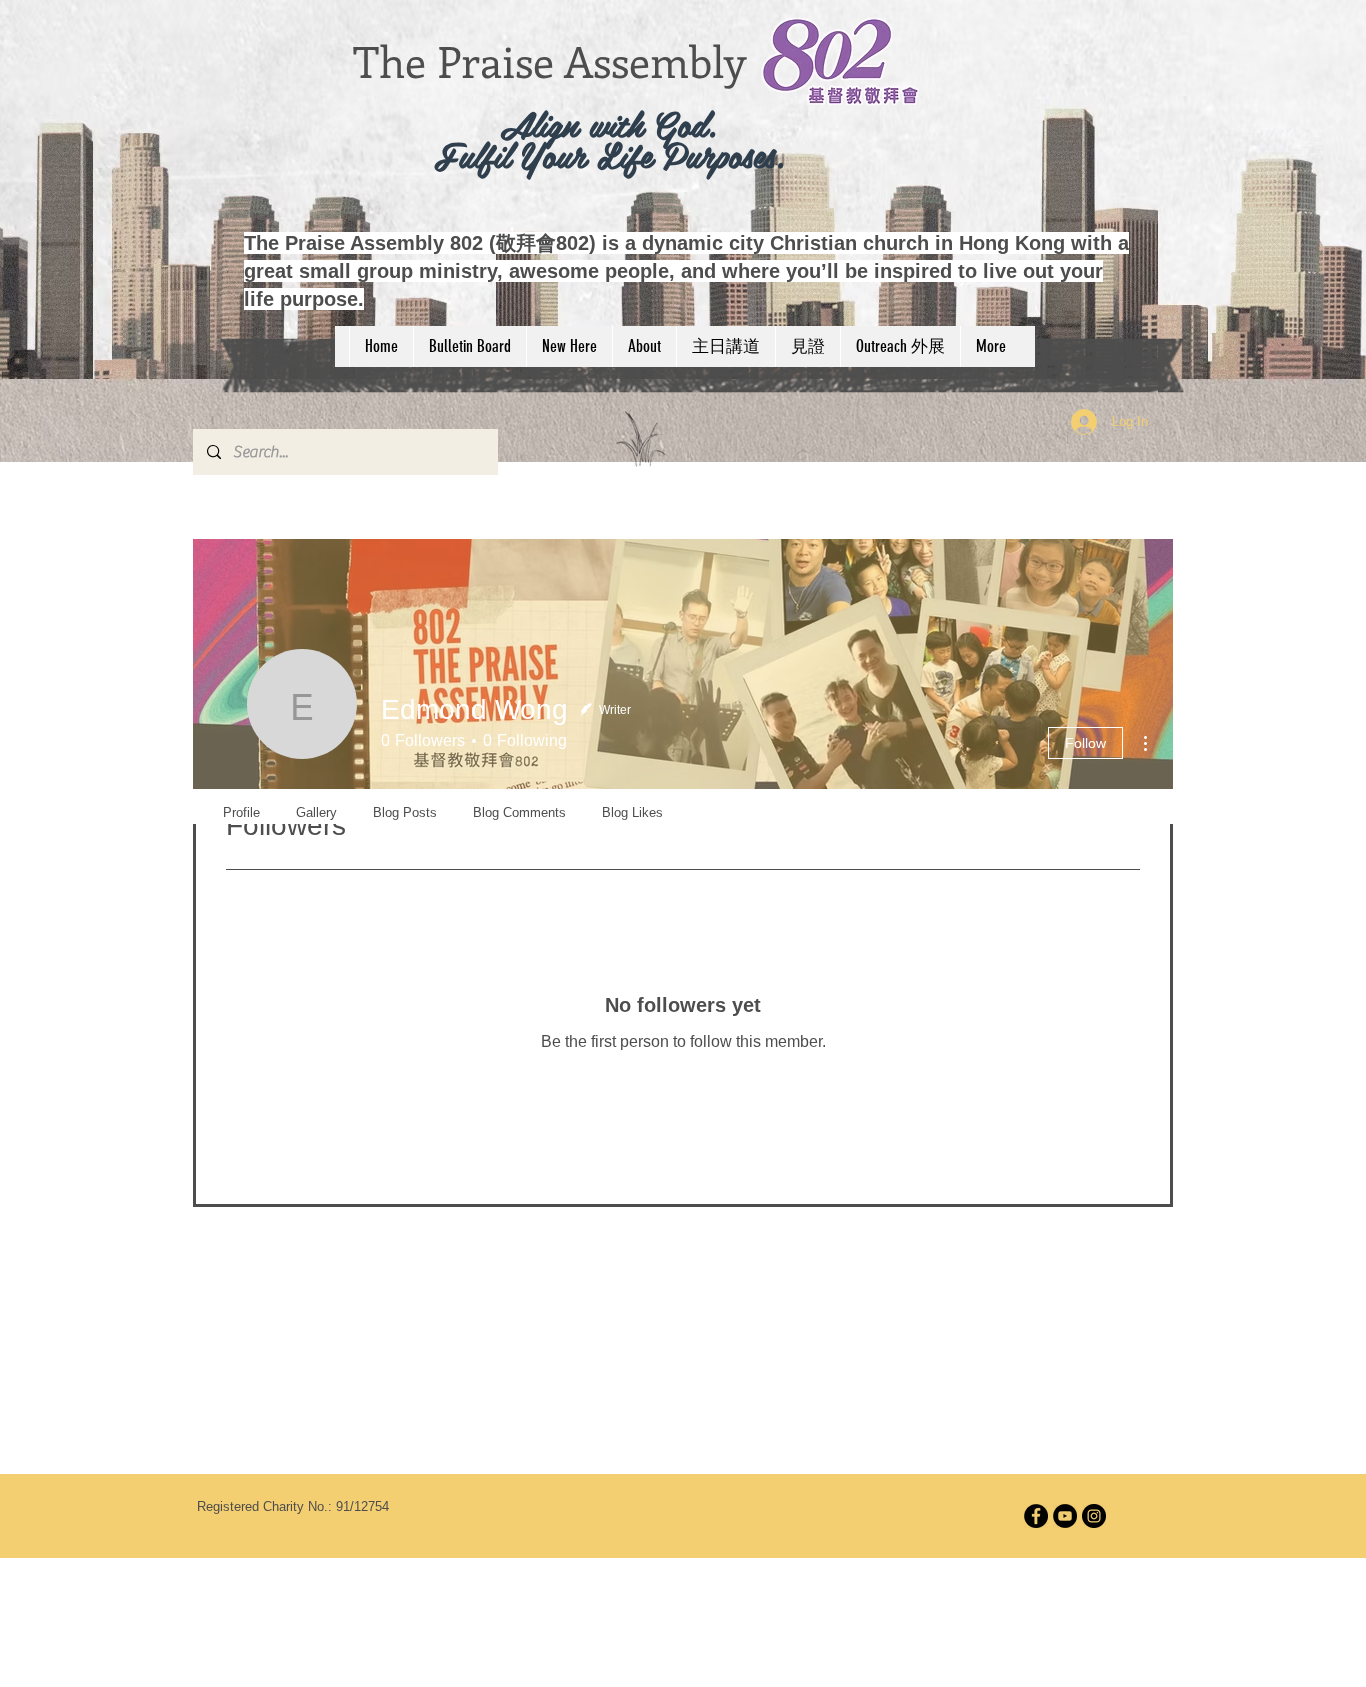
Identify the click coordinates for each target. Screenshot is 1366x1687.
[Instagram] (1094, 1516)
